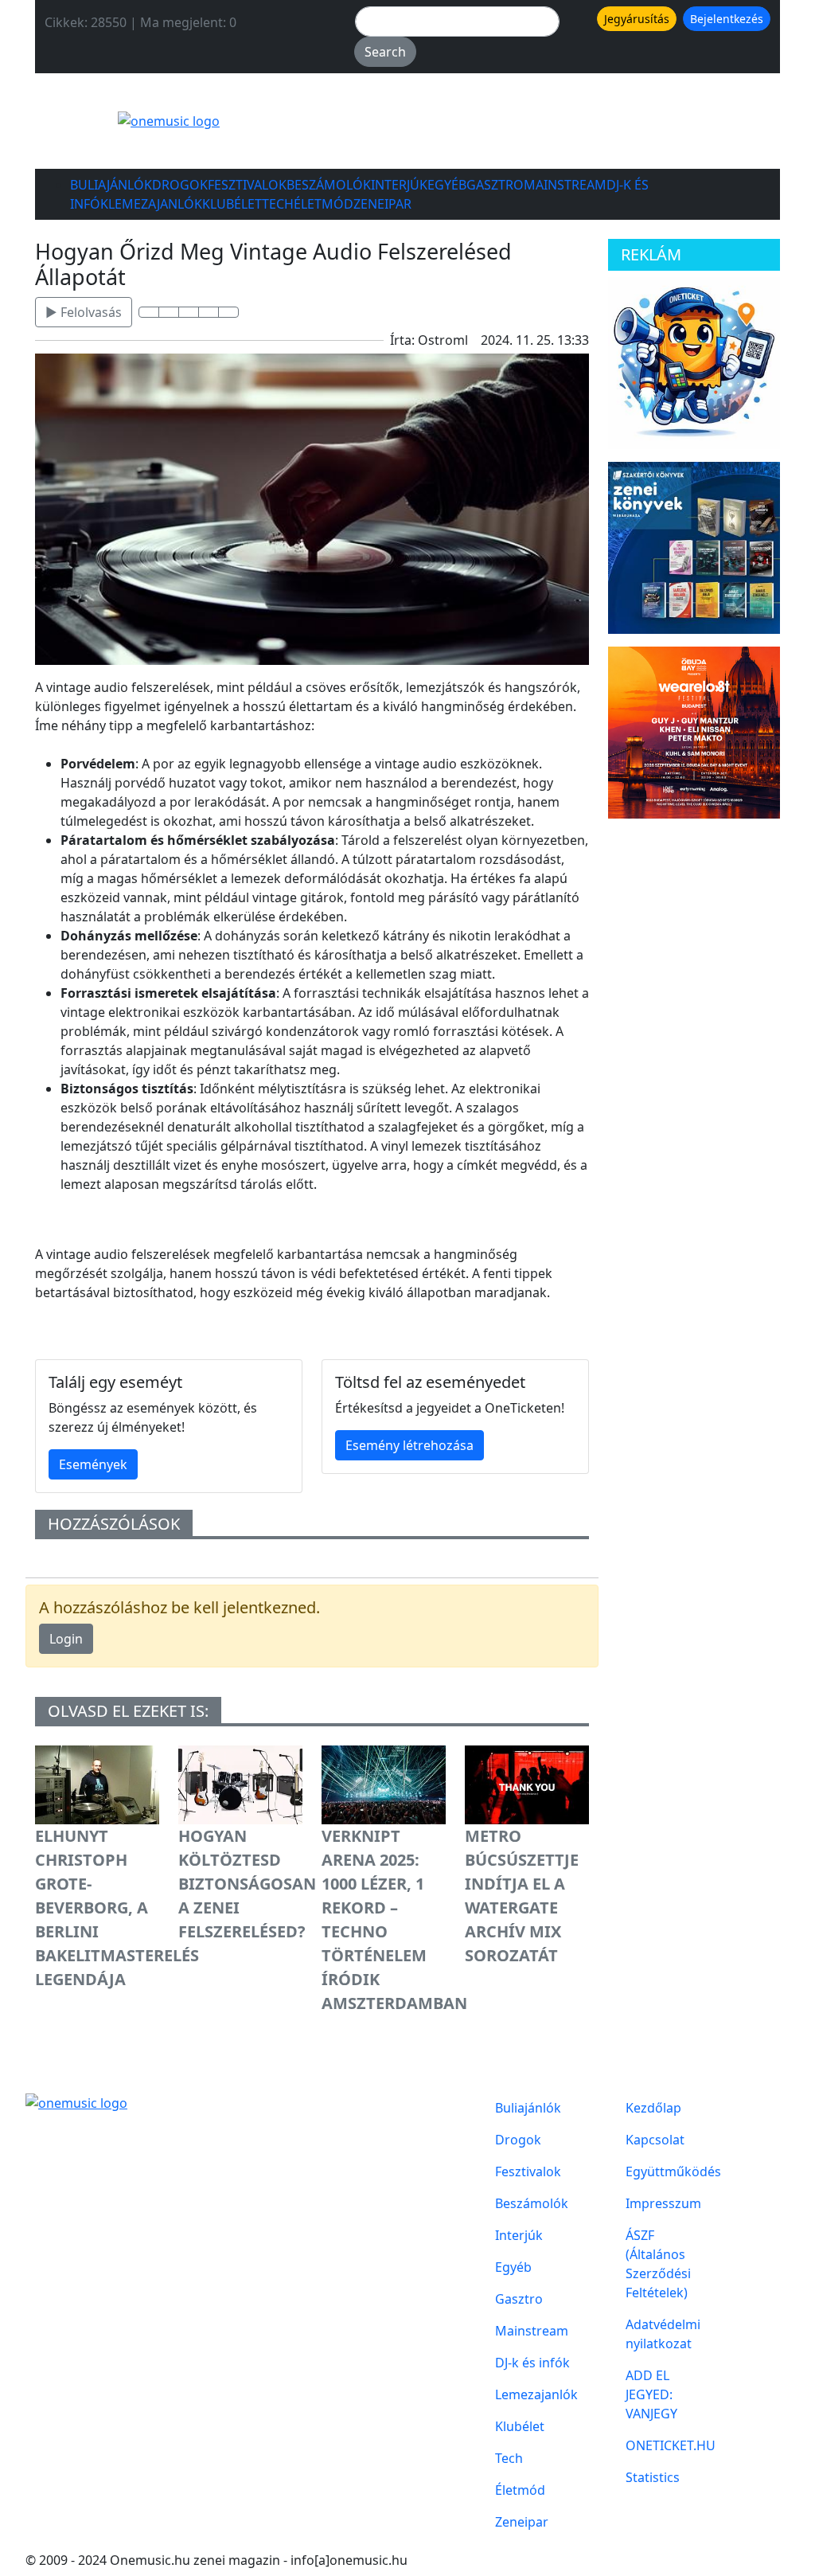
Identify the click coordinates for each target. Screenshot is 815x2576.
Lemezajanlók (155, 204)
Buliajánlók (111, 185)
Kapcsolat (655, 2140)
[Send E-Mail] (228, 312)
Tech (278, 204)
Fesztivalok (247, 185)
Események (93, 1464)
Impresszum (663, 2203)
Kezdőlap (653, 2108)
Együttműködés (673, 2171)
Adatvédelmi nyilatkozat (663, 2334)
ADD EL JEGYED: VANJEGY (651, 2394)
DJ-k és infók (532, 2363)
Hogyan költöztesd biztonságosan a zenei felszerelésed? (247, 1884)
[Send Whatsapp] (189, 312)
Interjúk (399, 185)
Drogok (180, 185)
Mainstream (565, 185)
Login (66, 1639)
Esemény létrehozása (409, 1445)
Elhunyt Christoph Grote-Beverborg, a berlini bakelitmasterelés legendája (117, 1908)
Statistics (653, 2477)
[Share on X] (169, 312)
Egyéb (447, 185)
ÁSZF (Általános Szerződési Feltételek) (658, 2264)
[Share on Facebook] (149, 312)
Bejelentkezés (727, 19)
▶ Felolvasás (84, 312)
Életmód (324, 204)
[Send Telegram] (209, 312)
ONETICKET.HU (671, 2445)
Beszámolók (329, 185)
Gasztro (495, 185)
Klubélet (232, 204)
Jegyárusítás (637, 19)
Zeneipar (382, 204)
